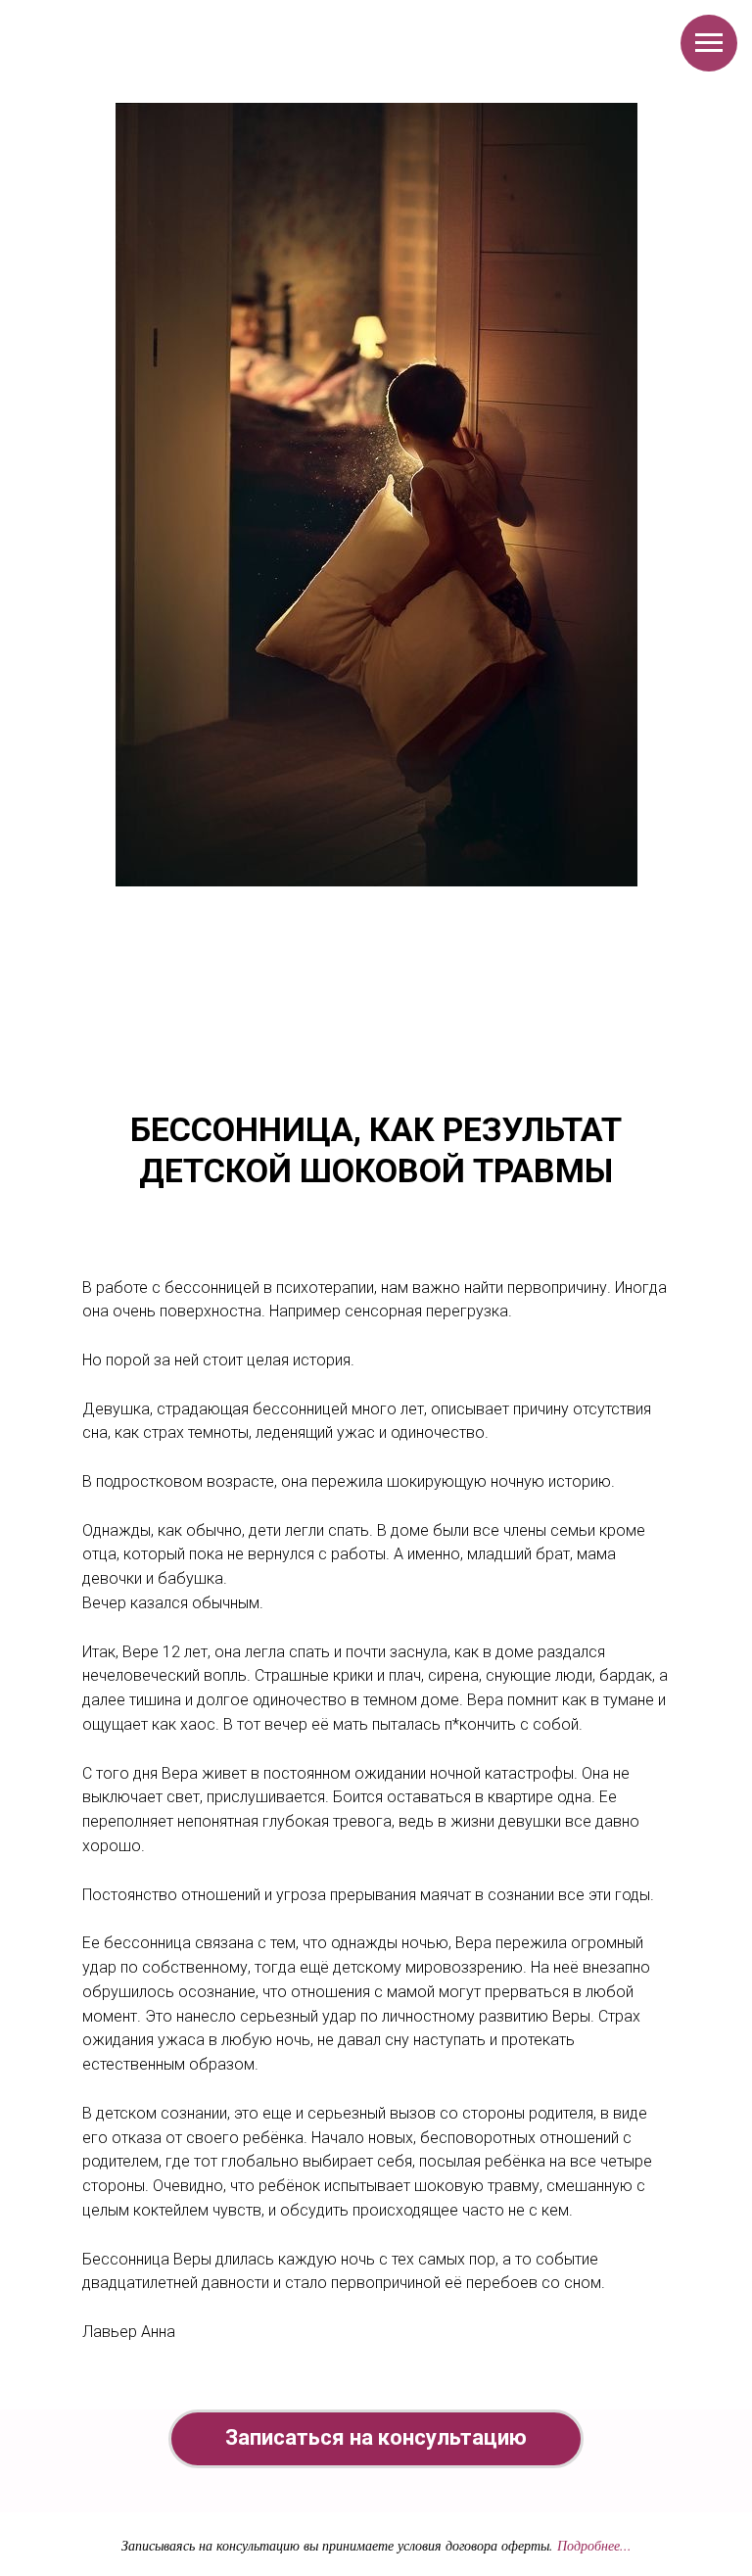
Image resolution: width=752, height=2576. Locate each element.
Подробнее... (594, 2545)
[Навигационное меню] (709, 43)
